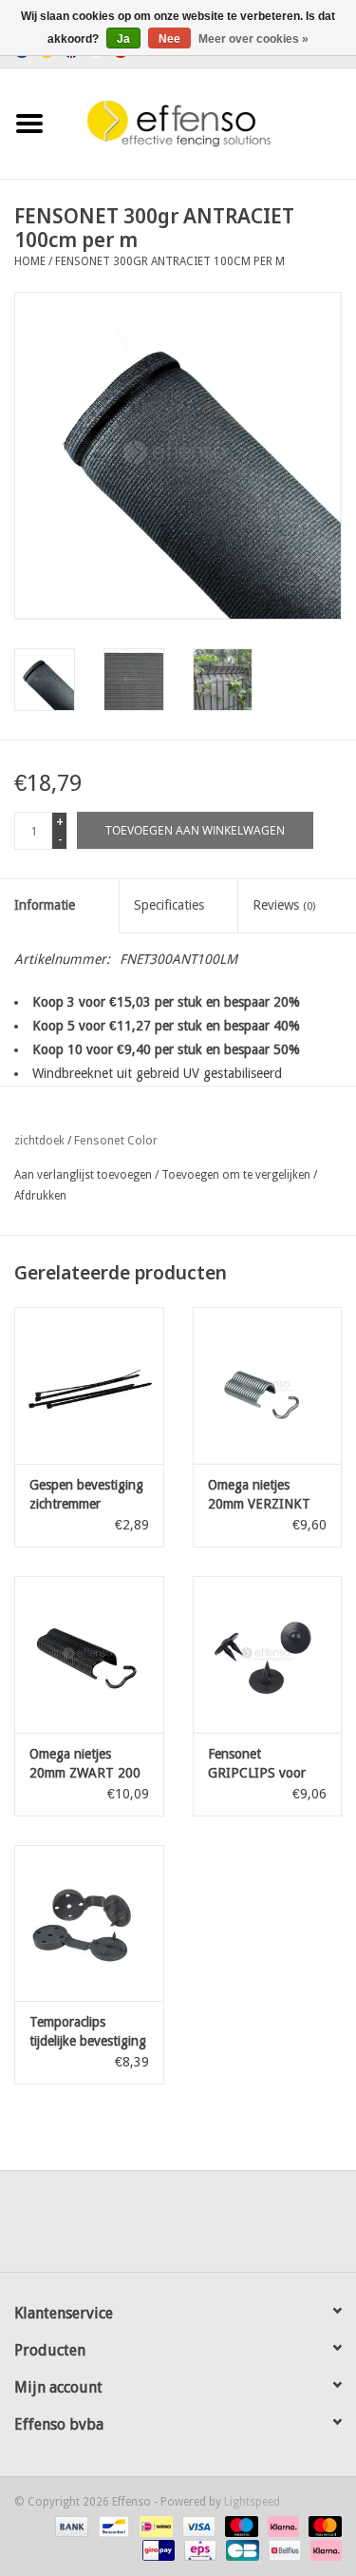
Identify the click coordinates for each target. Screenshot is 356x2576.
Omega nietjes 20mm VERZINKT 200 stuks (259, 1495)
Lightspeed (252, 2502)
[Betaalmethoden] (70, 2526)
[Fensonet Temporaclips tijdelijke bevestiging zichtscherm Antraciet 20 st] (89, 1923)
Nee (169, 39)
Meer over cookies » (253, 39)
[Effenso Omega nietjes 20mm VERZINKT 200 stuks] (268, 1385)
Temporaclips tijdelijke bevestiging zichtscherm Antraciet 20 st (88, 2032)
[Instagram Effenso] (247, 2228)
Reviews (284, 905)
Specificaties (169, 905)
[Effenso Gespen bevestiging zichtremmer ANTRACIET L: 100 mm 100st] (89, 1385)
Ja (123, 39)
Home (30, 261)
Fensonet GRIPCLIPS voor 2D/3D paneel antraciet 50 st (257, 1764)
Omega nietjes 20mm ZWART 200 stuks (85, 1764)
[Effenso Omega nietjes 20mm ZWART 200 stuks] (89, 1654)
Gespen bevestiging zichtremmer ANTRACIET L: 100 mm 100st (86, 1495)
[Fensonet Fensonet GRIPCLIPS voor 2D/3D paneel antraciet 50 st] (268, 1654)
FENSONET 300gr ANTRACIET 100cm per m (170, 261)
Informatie (45, 905)
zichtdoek (39, 1141)
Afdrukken (40, 1196)
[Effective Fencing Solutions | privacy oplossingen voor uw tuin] (208, 123)
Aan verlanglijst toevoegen (83, 1175)
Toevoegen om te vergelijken (237, 1175)
